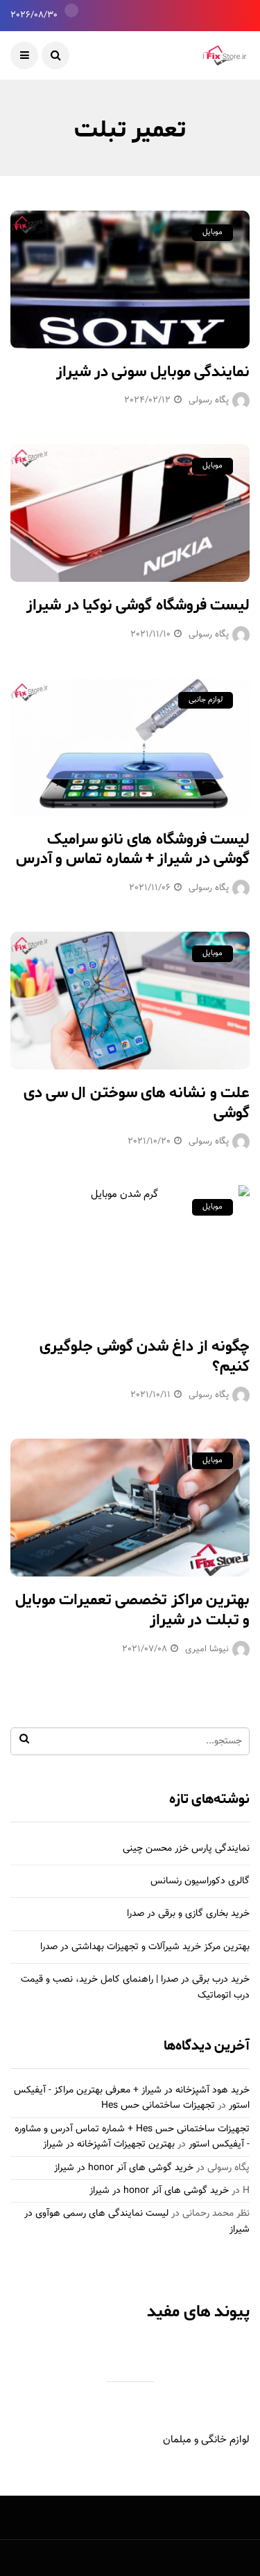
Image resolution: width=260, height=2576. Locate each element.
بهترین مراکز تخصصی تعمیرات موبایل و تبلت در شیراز (132, 1610)
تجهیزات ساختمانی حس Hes (158, 2106)
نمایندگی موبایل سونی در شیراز (153, 372)
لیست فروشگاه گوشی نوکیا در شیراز (138, 605)
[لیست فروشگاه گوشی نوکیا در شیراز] (130, 513)
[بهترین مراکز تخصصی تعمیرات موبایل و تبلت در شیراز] (130, 1508)
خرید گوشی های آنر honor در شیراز (124, 2168)
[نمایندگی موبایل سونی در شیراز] (130, 279)
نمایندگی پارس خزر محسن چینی (186, 1849)
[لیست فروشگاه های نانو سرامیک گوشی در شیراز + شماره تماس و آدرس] (130, 747)
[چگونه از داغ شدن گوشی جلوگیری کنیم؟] (130, 1254)
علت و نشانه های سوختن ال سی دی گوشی (137, 1103)
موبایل (213, 232)
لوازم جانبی (206, 700)
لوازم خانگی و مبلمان (206, 2440)
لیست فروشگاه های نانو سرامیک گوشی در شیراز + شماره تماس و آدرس (133, 850)
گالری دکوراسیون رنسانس (200, 1881)
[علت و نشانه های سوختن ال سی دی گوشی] (130, 1001)
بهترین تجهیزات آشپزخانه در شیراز (109, 2144)
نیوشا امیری (207, 1649)
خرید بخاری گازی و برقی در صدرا (188, 1914)
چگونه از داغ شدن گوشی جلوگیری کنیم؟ (145, 1357)
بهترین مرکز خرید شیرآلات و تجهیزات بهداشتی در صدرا (145, 1947)
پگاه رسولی (209, 400)
